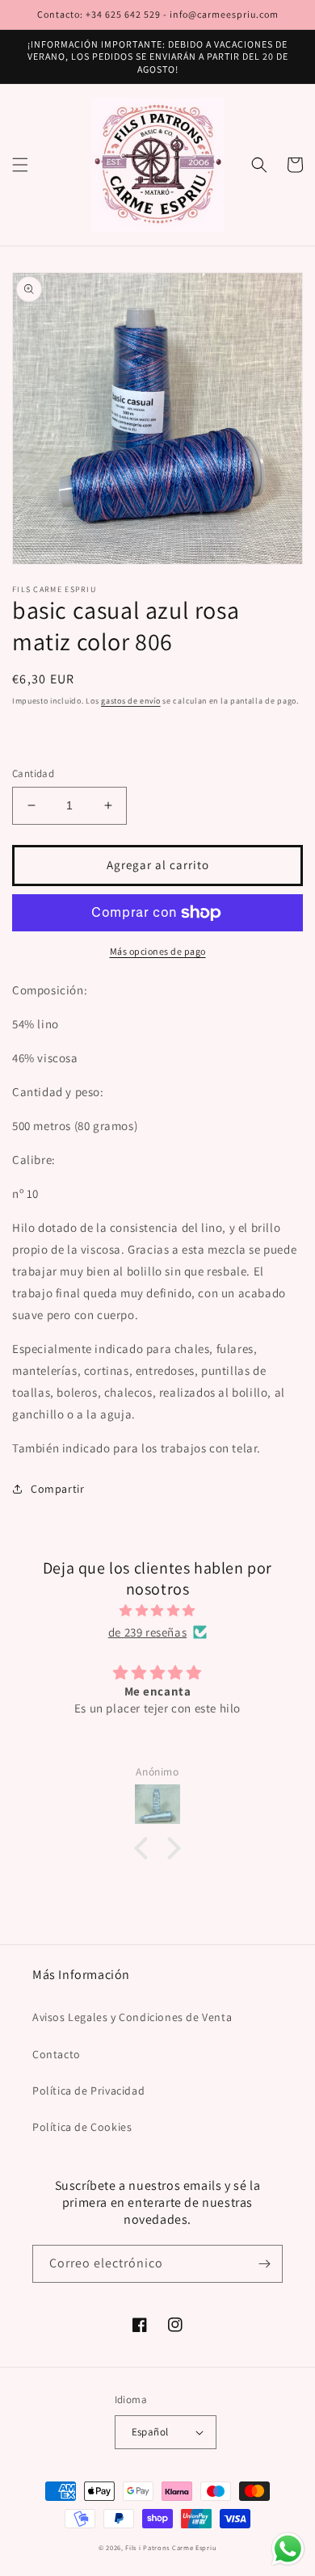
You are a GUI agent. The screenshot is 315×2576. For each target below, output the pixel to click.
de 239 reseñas (147, 1632)
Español (150, 2432)
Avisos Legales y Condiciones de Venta (132, 2017)
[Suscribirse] (264, 2264)
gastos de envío (131, 701)
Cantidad (33, 773)
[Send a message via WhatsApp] (288, 2549)
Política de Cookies (82, 2127)
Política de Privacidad (88, 2091)
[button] (20, 165)
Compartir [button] (57, 1489)
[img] (157, 1610)
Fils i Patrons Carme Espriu (171, 2547)
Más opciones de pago (158, 951)
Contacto (57, 2054)
